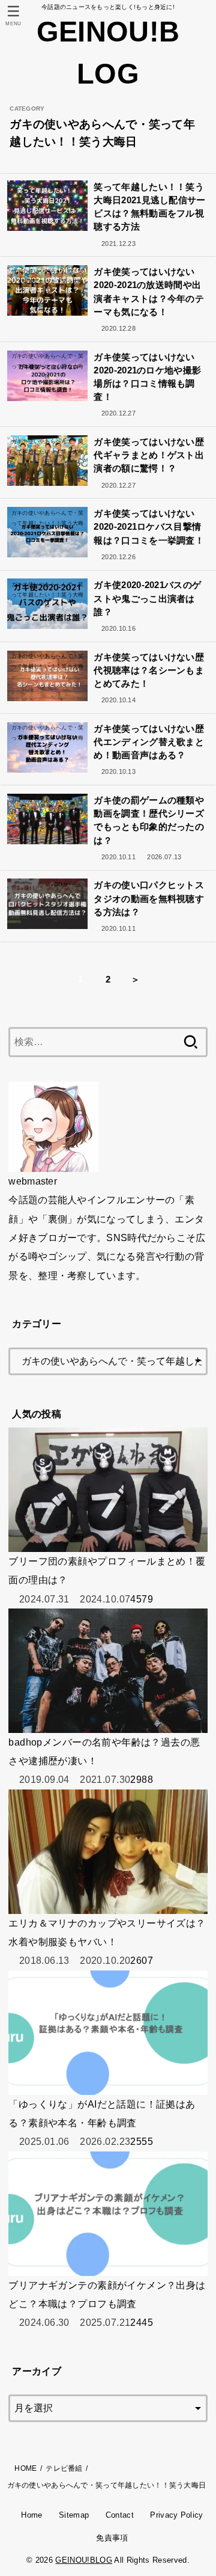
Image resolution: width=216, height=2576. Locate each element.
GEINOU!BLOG (108, 53)
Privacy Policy (177, 2515)
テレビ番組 (64, 2468)
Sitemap (74, 2515)
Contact (120, 2515)
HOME (25, 2468)
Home (31, 2515)
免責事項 (112, 2538)
